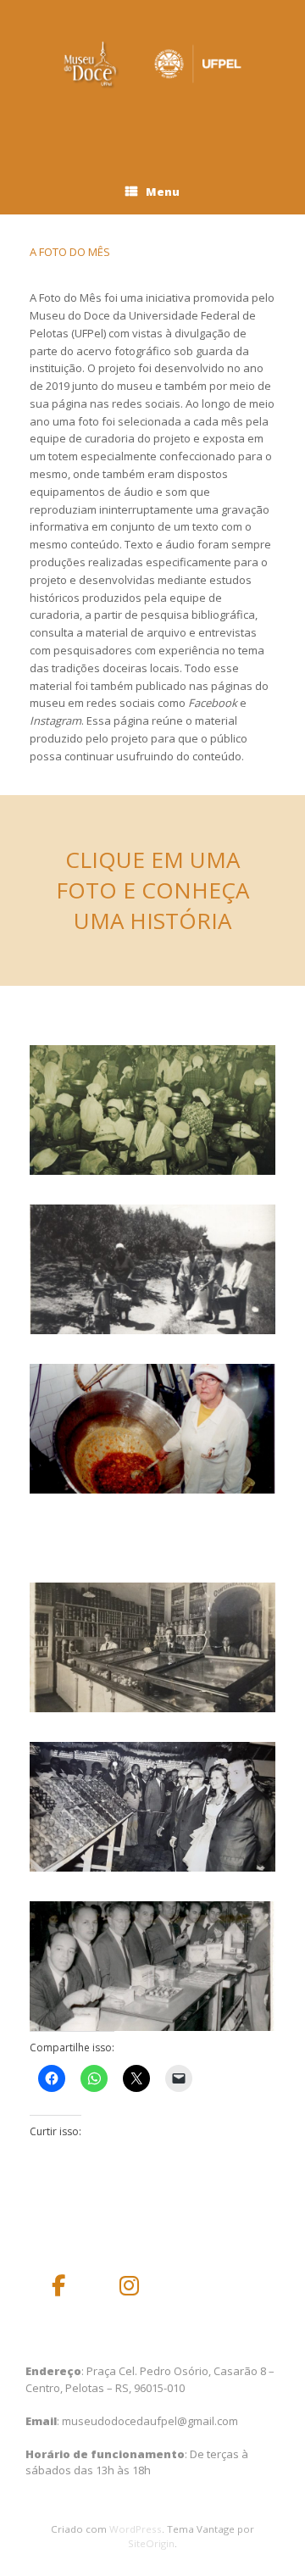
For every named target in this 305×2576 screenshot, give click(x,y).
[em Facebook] (58, 2286)
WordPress (136, 2529)
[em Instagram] (130, 2286)
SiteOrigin (151, 2543)
